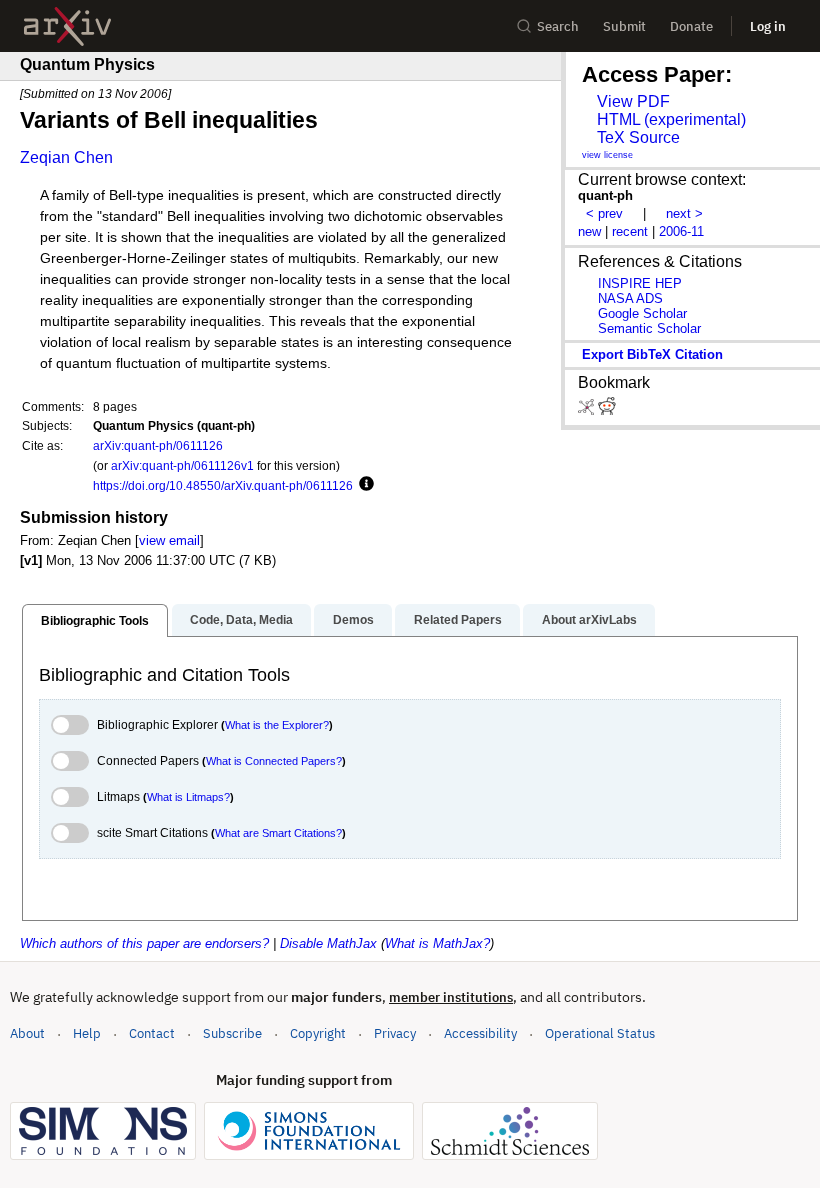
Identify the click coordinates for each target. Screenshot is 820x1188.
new (589, 231)
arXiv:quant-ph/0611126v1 (182, 465)
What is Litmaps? (188, 797)
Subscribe (232, 1033)
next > (684, 213)
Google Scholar (642, 313)
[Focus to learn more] (363, 485)
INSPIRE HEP (640, 283)
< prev (604, 213)
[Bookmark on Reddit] (607, 410)
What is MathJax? (437, 943)
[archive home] (67, 26)
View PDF (633, 101)
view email (169, 540)
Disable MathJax (328, 943)
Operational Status (600, 1033)
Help (87, 1033)
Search (558, 26)
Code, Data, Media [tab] (241, 620)
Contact (152, 1033)
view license (607, 155)
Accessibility (480, 1033)
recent (630, 231)
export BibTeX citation (652, 354)
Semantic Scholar (649, 328)
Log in (768, 26)
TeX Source (638, 137)
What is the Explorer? (277, 725)
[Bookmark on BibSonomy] (588, 410)
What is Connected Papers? (274, 761)
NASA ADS (630, 298)
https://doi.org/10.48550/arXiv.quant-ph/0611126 (223, 485)
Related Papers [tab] (458, 620)
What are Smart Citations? (278, 833)
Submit (624, 26)
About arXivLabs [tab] (589, 620)
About (27, 1033)
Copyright (318, 1033)
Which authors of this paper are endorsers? (144, 943)
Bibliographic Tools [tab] (95, 621)
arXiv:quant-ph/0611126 (158, 445)
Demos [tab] (353, 620)
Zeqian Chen (66, 157)
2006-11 (681, 231)
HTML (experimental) (671, 119)
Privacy (395, 1033)
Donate (691, 26)
